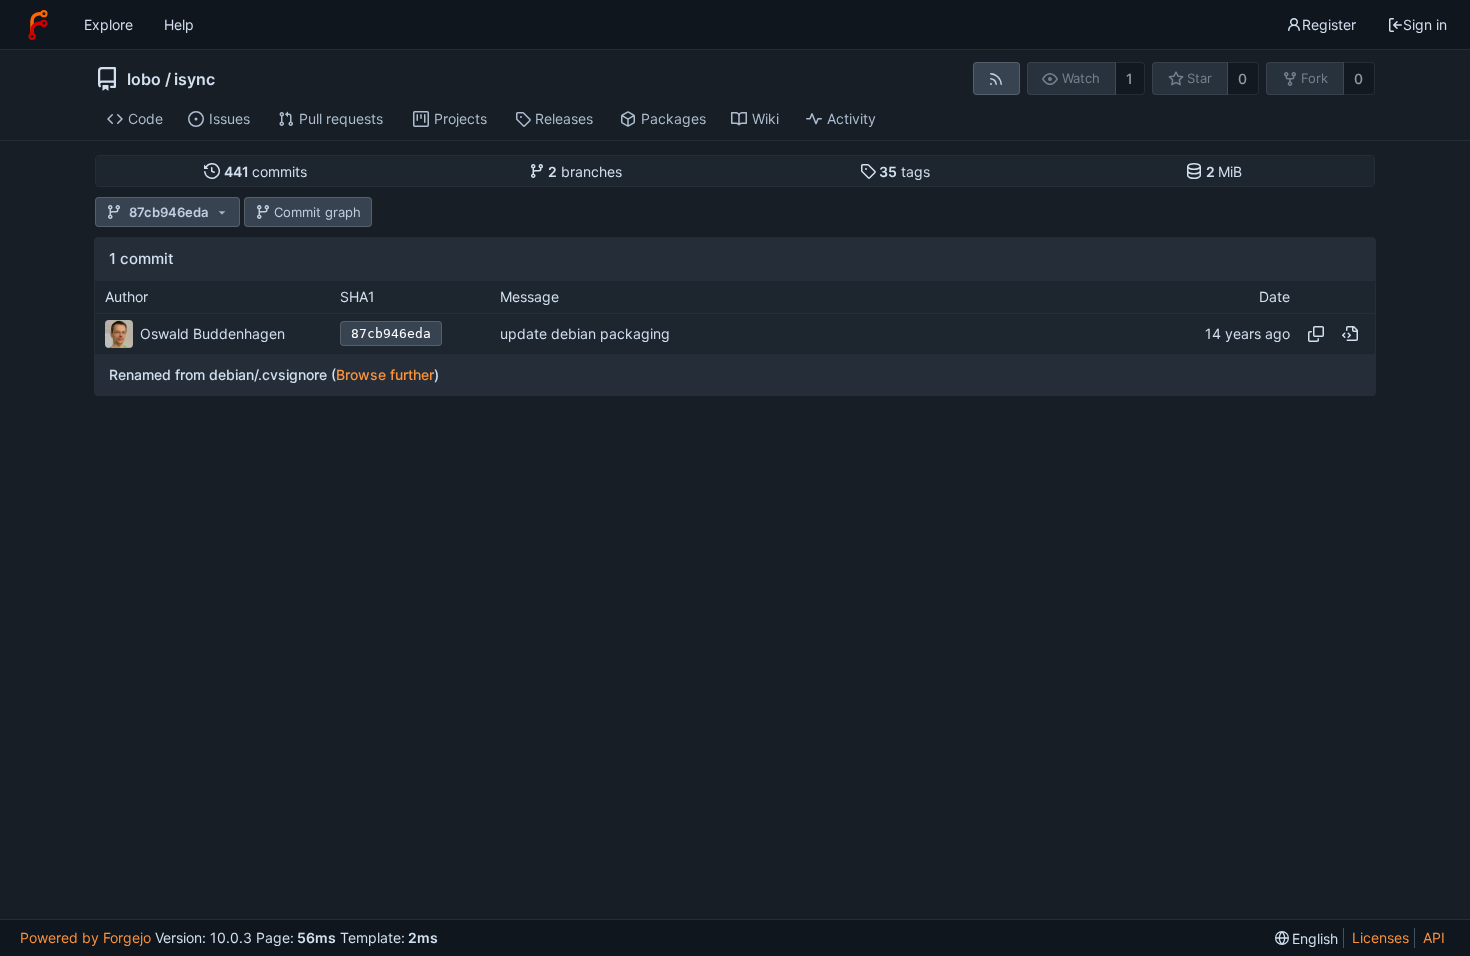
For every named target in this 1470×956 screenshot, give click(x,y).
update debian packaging (585, 333)
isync (194, 79)
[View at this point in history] (1350, 334)
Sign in (1425, 24)
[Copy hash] (1316, 334)
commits (266, 171)
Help (179, 24)
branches (585, 171)
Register (1329, 24)
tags (904, 171)
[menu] (1307, 938)
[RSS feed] (996, 78)
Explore (108, 24)
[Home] (38, 25)
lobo (144, 79)
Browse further (385, 374)
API (1434, 937)
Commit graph (317, 212)
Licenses (1380, 937)
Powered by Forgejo (85, 937)
